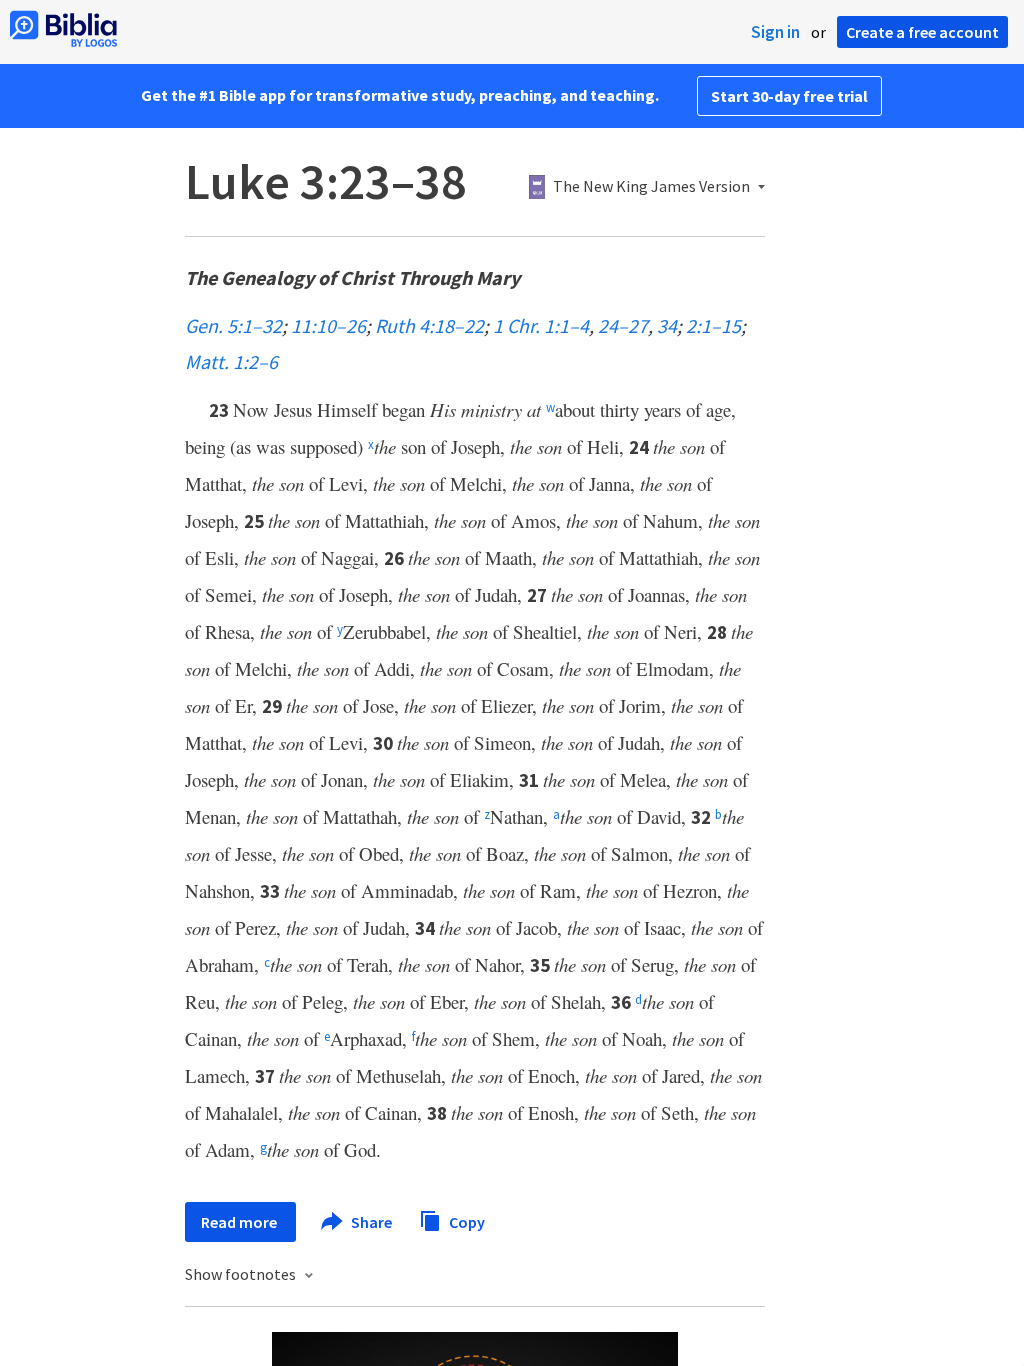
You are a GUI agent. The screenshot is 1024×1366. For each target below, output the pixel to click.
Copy (465, 1221)
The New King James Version (651, 187)
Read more (240, 1222)
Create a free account (922, 32)
